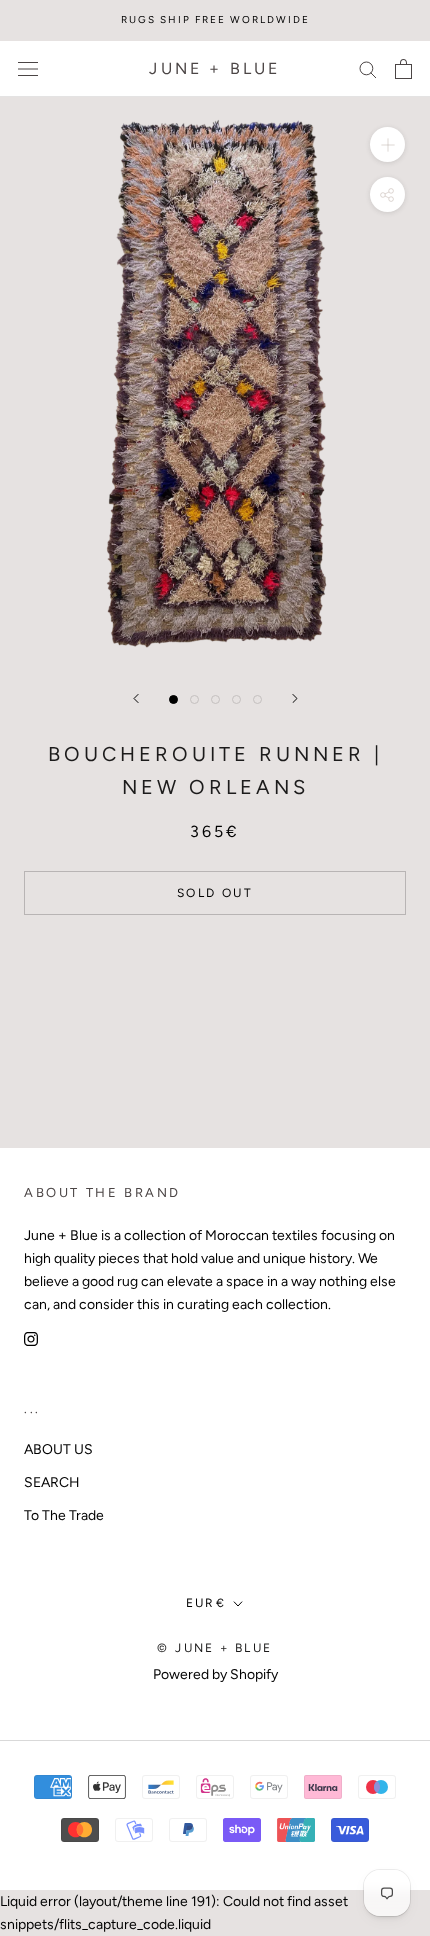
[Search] (368, 68)
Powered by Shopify (215, 1674)
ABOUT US (58, 1449)
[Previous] (136, 698)
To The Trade (64, 1515)
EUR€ (206, 1603)
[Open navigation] (28, 68)
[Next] (295, 698)
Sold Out (215, 893)
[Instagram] (31, 1338)
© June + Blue (214, 1648)
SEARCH (52, 1482)
